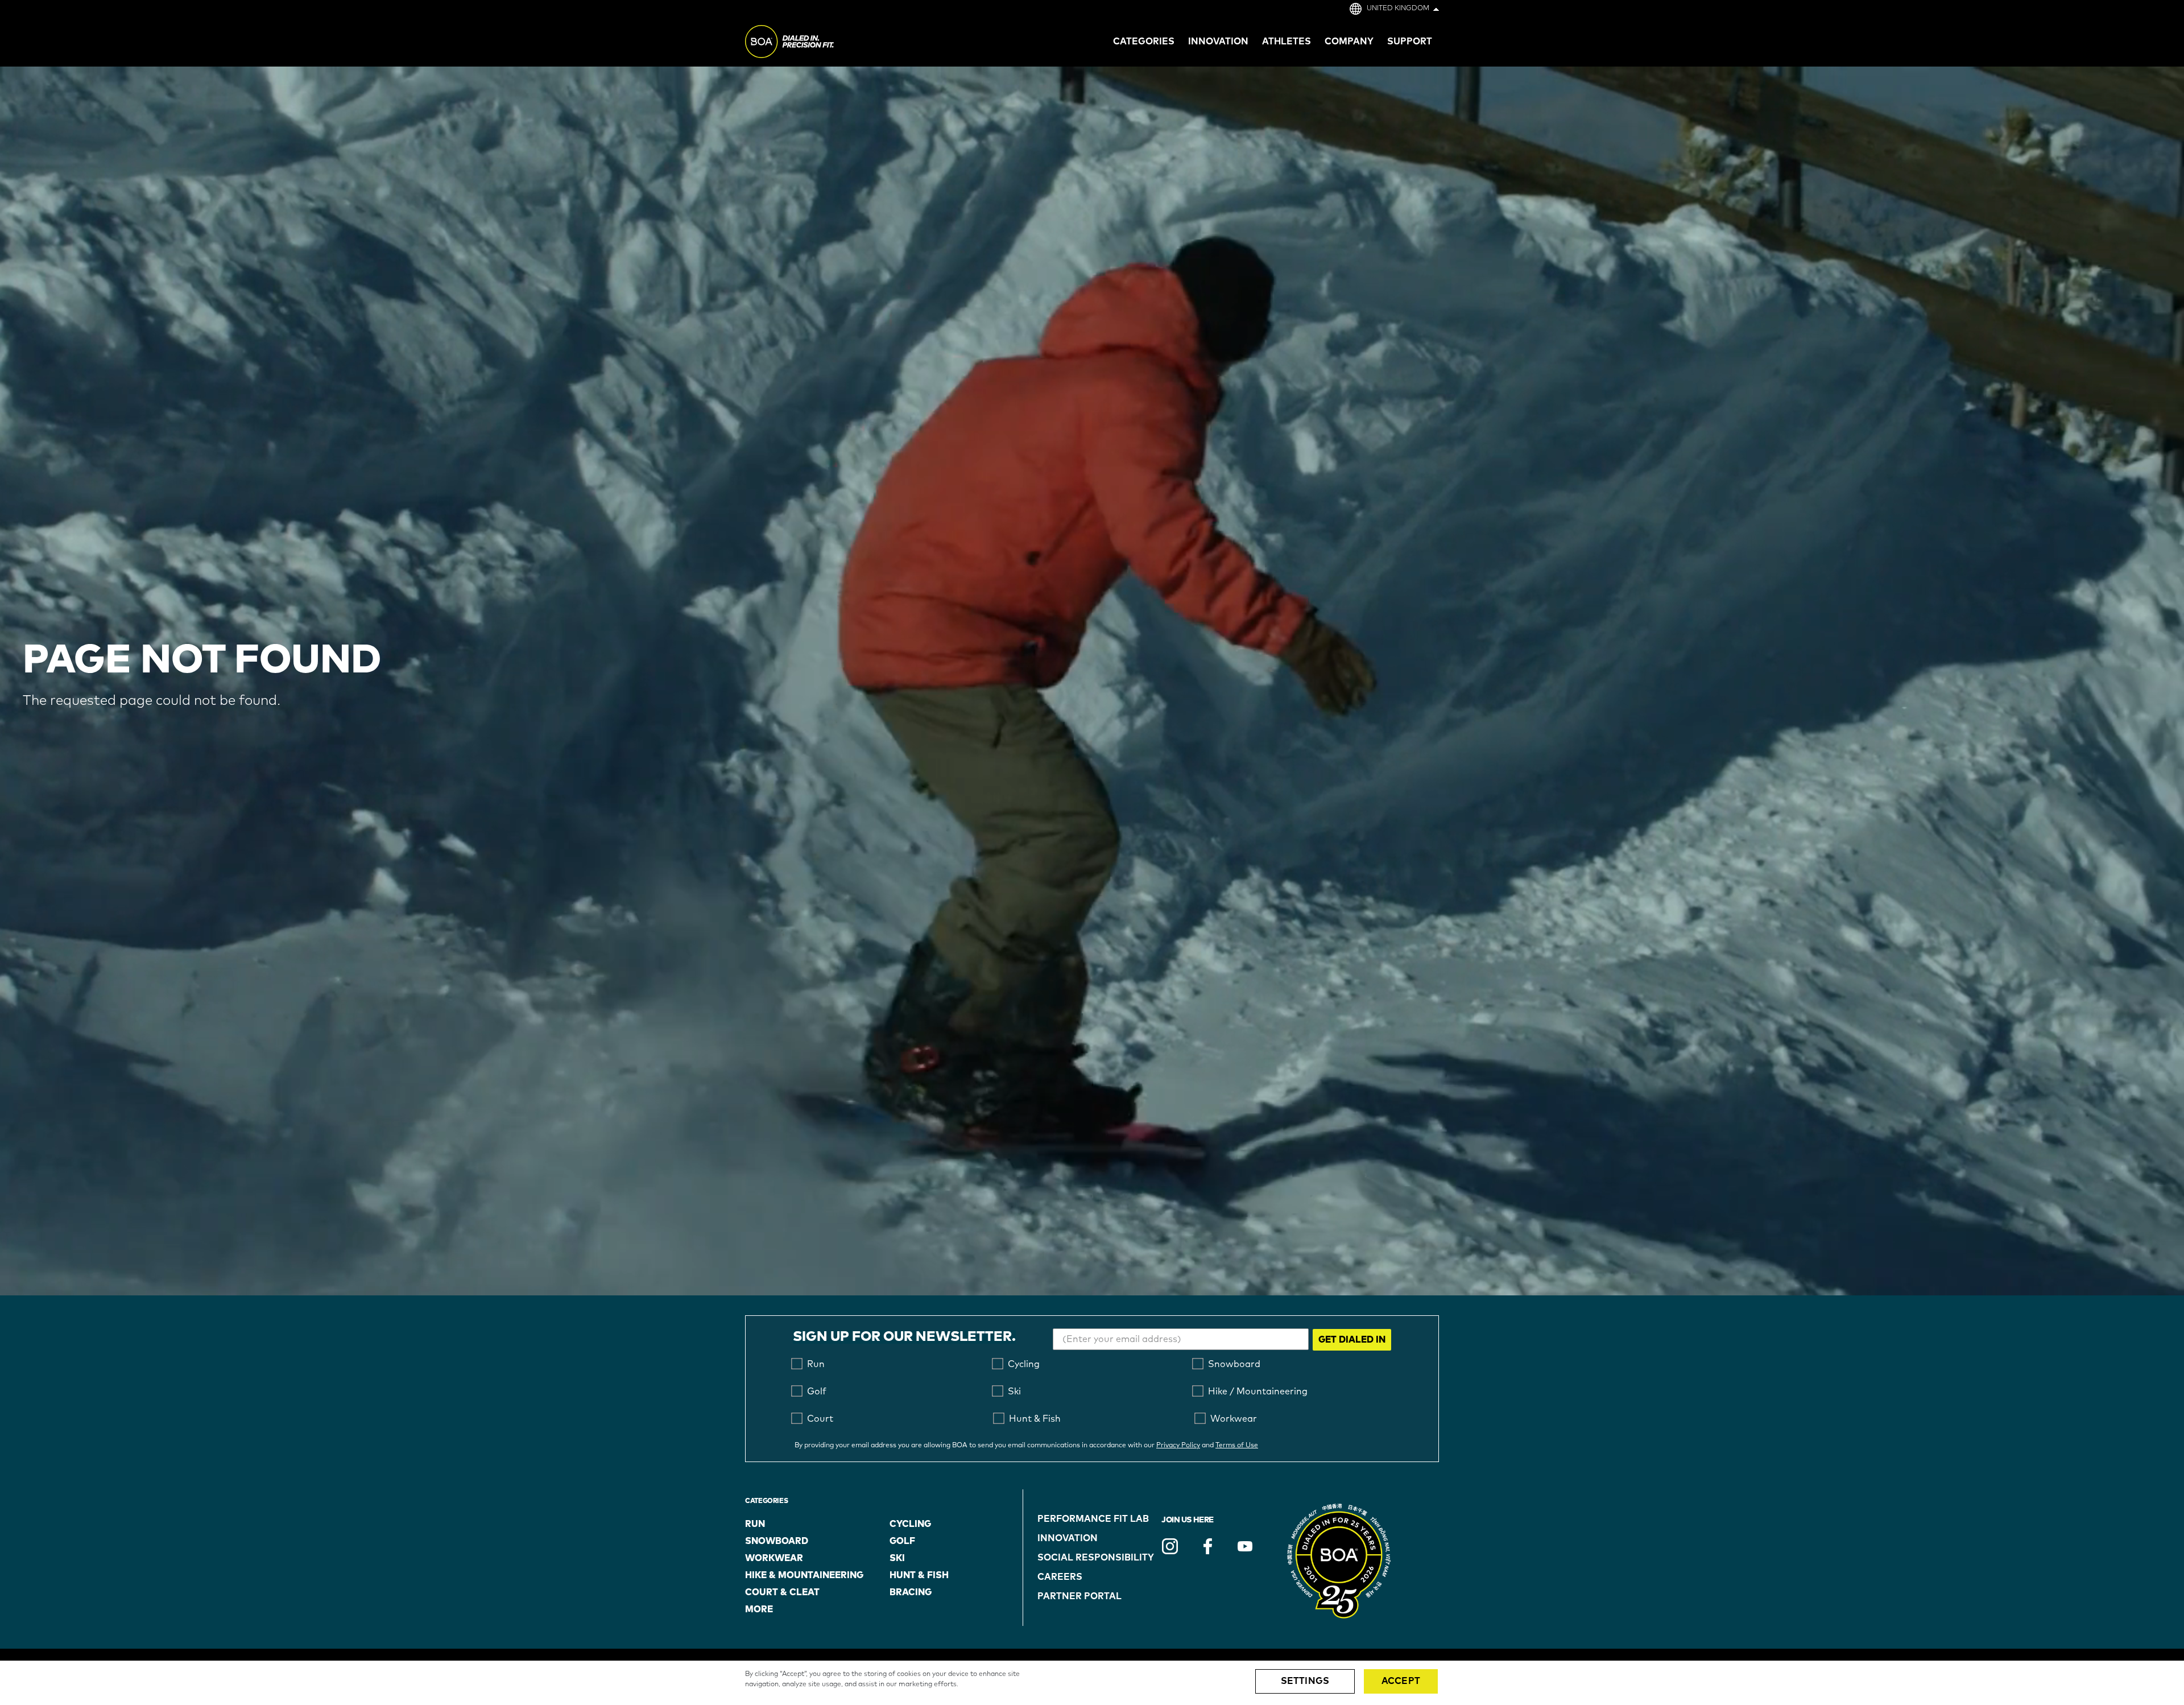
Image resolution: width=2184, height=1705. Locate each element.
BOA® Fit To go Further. (815, 43)
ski (897, 1558)
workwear (774, 1558)
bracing (911, 1592)
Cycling (910, 1524)
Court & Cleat (782, 1592)
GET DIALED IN (1352, 1340)
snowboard (777, 1541)
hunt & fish (919, 1575)
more (759, 1609)
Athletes (1287, 42)
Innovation (1068, 1538)
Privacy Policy (1178, 1446)
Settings (1305, 1681)
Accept (1401, 1681)
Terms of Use (1237, 1446)
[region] (1092, 1683)
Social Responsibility (1096, 1558)
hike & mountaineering (804, 1575)
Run (755, 1524)
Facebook (1207, 1546)
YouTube (1245, 1546)
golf (902, 1541)
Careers (1060, 1577)
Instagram (1170, 1546)
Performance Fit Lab (1093, 1519)
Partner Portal (1079, 1596)
